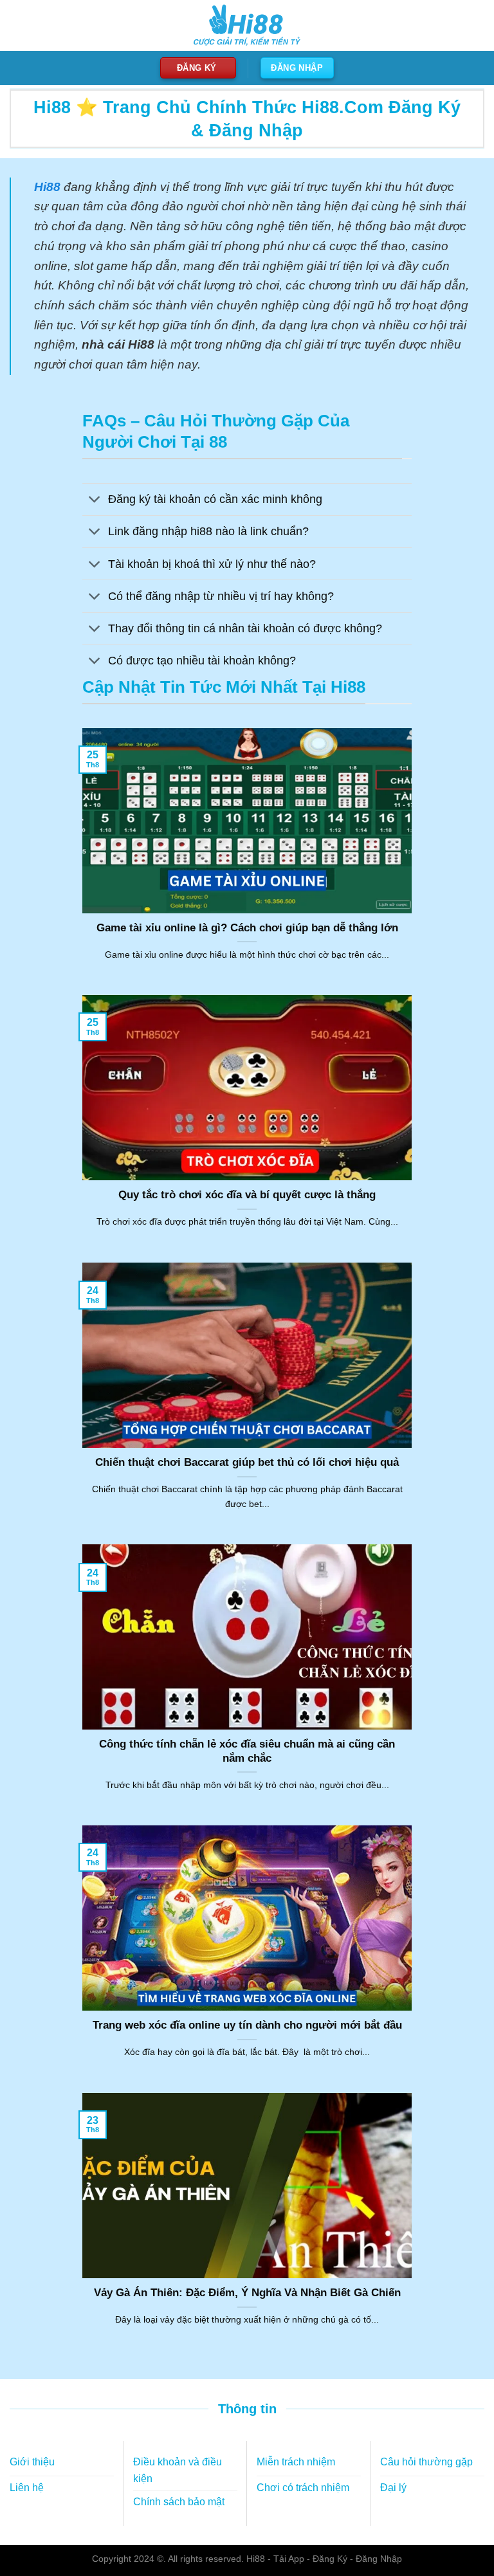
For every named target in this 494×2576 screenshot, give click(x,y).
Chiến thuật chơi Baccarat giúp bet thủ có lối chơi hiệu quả (247, 1462)
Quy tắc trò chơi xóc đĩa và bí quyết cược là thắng (247, 1195)
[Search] (473, 26)
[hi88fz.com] (247, 25)
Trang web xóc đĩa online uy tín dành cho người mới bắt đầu (247, 2025)
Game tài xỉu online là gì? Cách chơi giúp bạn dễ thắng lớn (247, 928)
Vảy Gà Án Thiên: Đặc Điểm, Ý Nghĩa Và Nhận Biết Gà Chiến (247, 2293)
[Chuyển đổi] (95, 501)
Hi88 (256, 2559)
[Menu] (17, 25)
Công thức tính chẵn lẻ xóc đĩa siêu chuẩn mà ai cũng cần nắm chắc (247, 1751)
